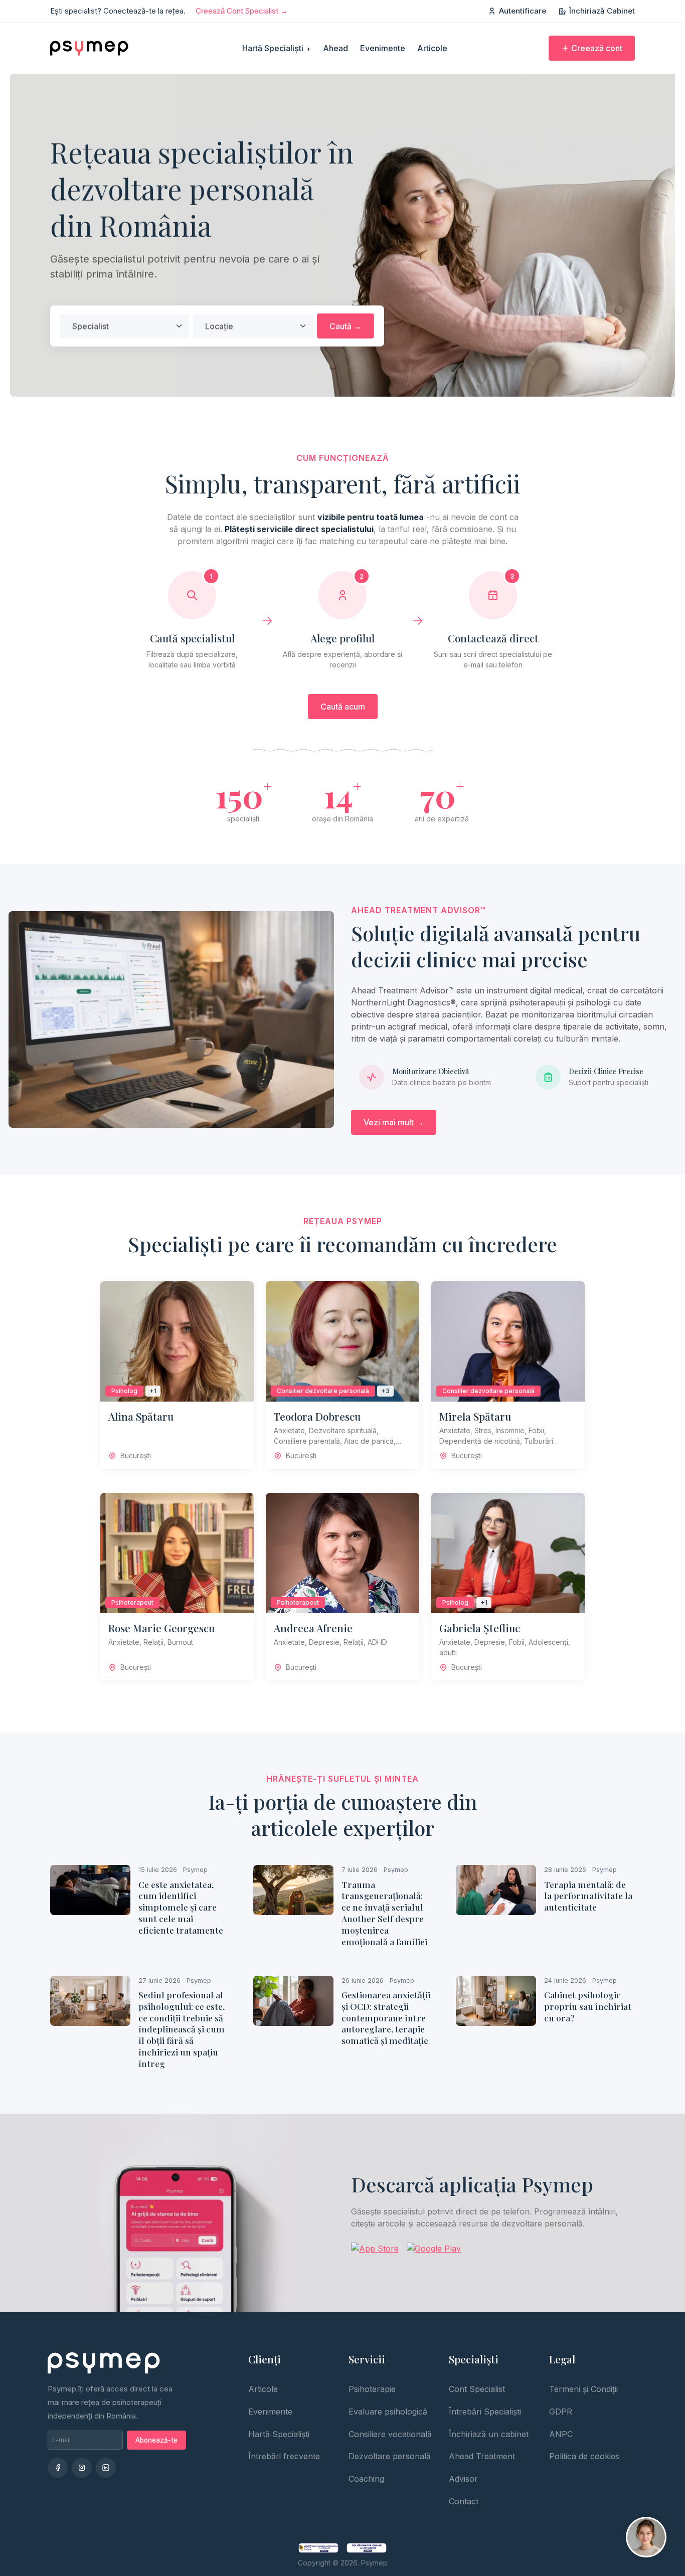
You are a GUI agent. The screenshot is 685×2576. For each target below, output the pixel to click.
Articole (432, 48)
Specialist (91, 326)
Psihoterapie (372, 2389)
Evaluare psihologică (388, 2412)
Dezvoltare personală (390, 2456)
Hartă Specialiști (277, 48)
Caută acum (343, 707)
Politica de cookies (584, 2456)
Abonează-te (156, 2440)
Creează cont (597, 48)
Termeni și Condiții (583, 2389)
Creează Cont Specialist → (242, 11)
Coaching (366, 2479)
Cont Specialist (477, 2389)
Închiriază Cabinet (602, 11)
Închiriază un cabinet (489, 2434)
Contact (464, 2501)
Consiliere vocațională (390, 2434)
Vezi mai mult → (394, 1122)
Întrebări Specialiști (485, 2412)
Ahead (335, 48)
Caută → (346, 326)
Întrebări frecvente (284, 2456)
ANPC (561, 2434)
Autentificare (523, 11)
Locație (219, 326)
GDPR (561, 2412)
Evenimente (383, 48)
